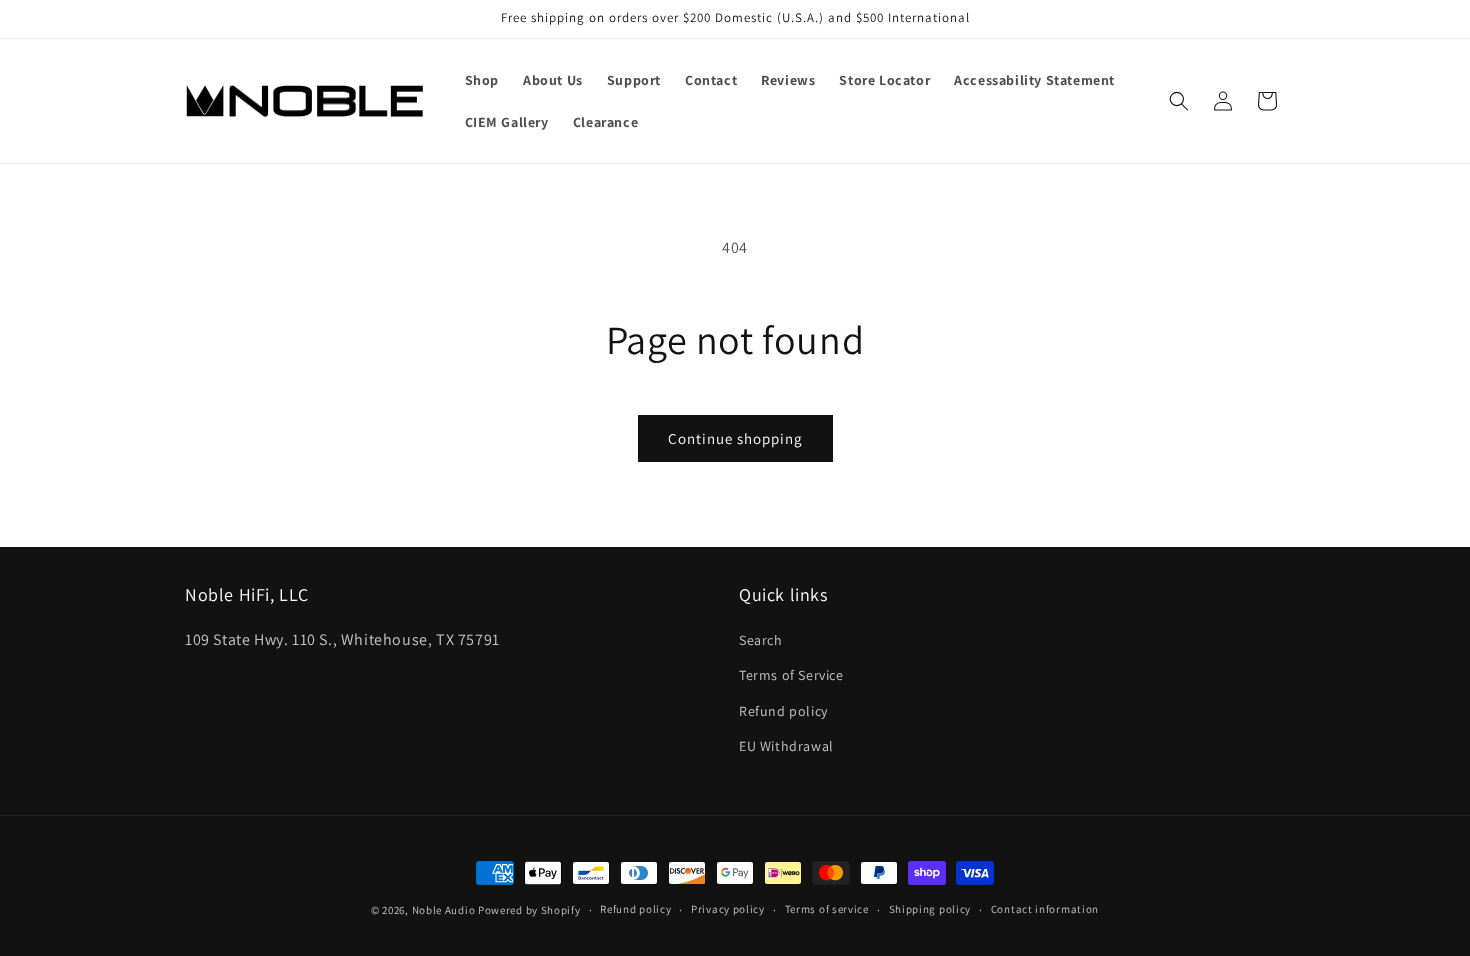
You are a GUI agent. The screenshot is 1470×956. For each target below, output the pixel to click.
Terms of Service (791, 676)
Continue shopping (735, 438)
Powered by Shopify (529, 910)
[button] (1179, 101)
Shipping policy (930, 909)
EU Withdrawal (786, 746)
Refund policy (783, 711)
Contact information (1045, 909)
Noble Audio (444, 910)
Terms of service (827, 909)
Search (761, 641)
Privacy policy (728, 909)
